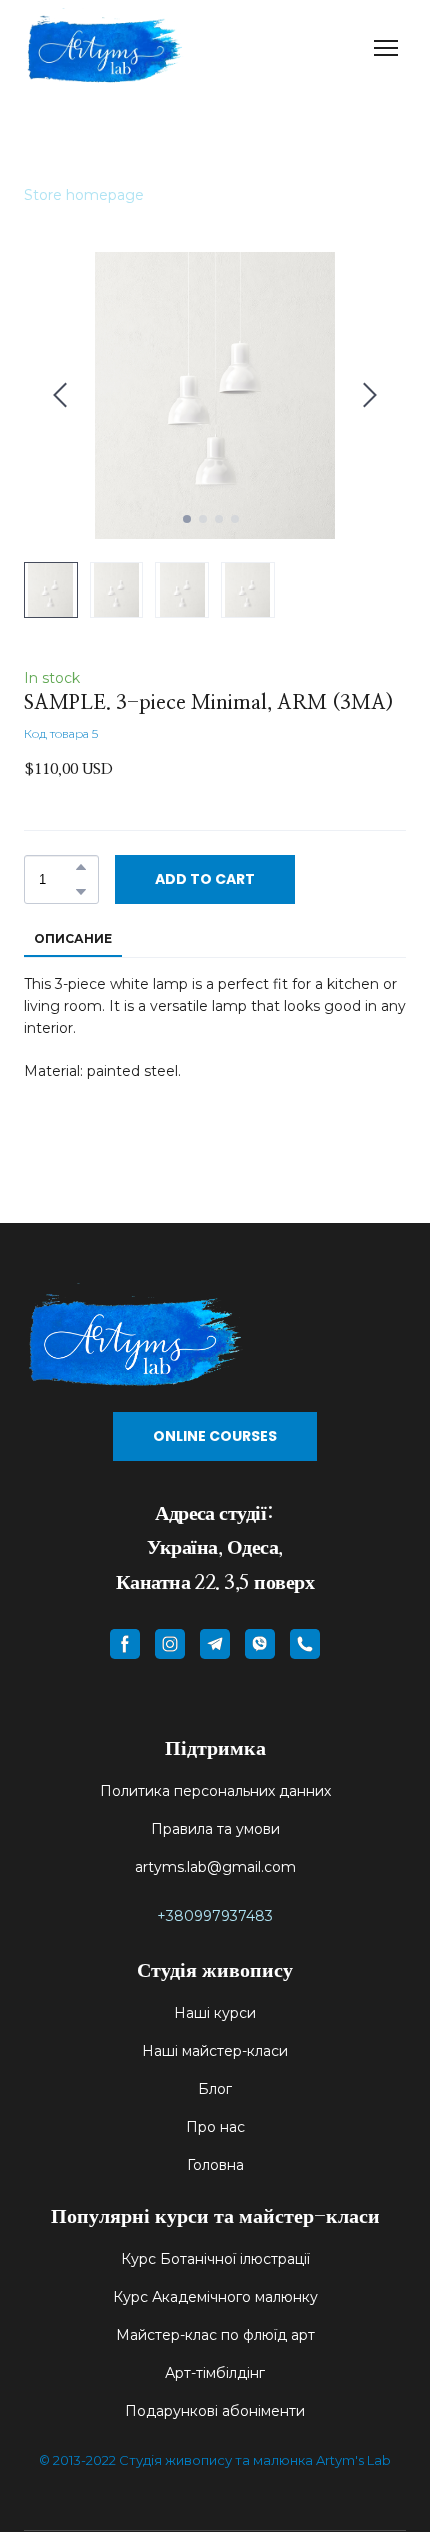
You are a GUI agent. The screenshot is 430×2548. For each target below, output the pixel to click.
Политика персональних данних (215, 1791)
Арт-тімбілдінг (215, 2373)
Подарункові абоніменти (215, 2411)
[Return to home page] (104, 47)
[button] (81, 867)
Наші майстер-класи (215, 2051)
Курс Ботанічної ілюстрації (215, 2259)
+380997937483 (215, 1916)
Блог (215, 2089)
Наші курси (215, 2013)
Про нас (215, 2127)
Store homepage (84, 195)
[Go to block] (215, 1337)
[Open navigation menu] (386, 48)
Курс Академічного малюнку (215, 2297)
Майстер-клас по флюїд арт (215, 2335)
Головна (215, 2165)
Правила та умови (215, 1829)
